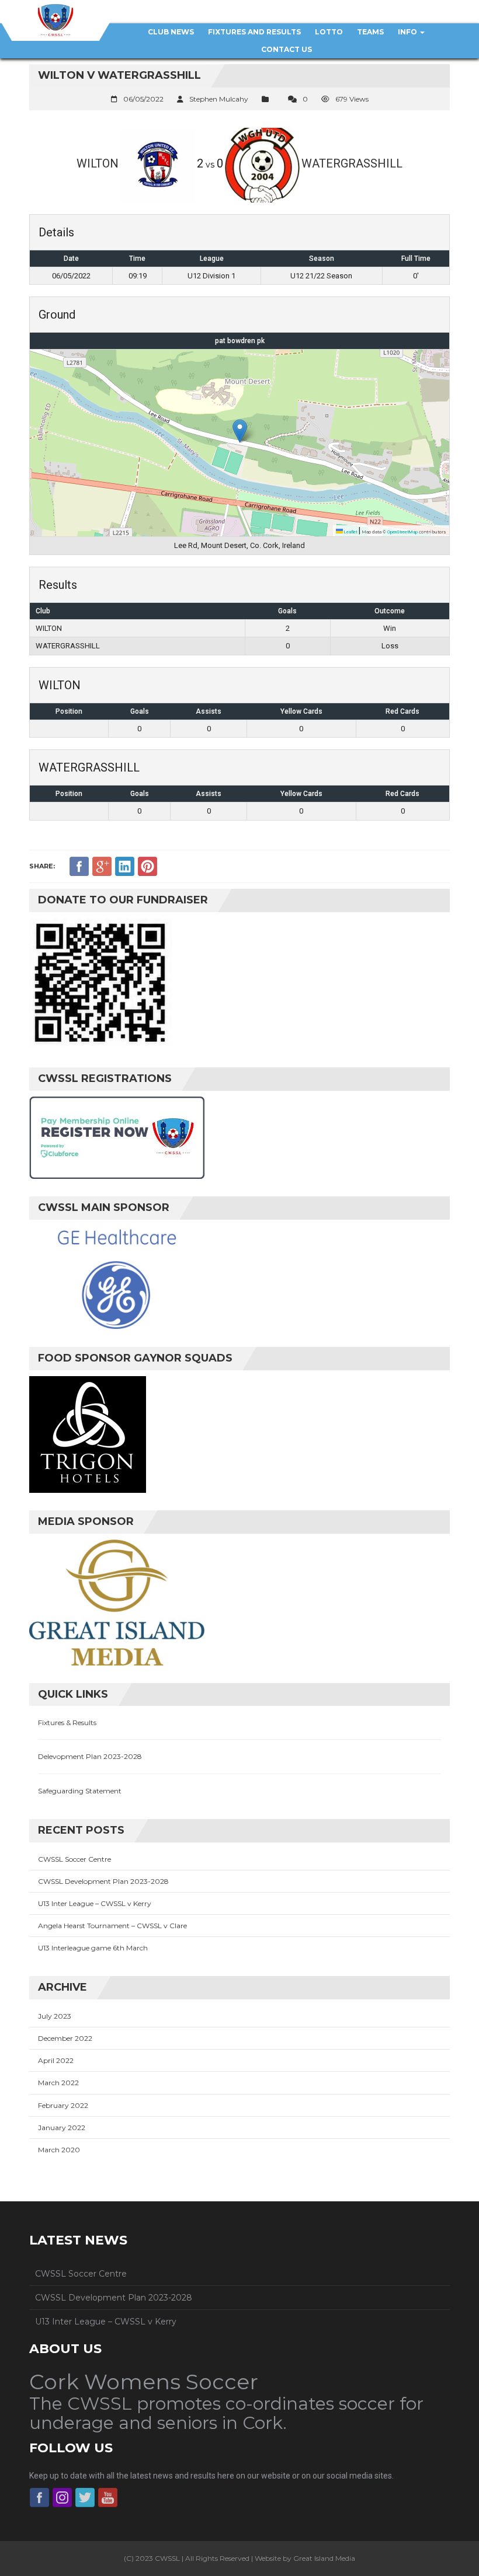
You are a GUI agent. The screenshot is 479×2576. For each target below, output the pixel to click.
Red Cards (402, 711)
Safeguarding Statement (80, 1791)
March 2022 (58, 2083)
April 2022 (56, 2060)
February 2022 (63, 2105)
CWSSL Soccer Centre (74, 1859)
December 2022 (65, 2038)
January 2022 (62, 2128)
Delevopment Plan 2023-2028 (90, 1756)
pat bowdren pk (240, 341)
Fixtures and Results (254, 32)
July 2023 (55, 2016)
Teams (370, 32)
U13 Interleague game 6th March (93, 1948)
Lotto (329, 32)
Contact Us (287, 49)
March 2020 (59, 2150)
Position (69, 711)
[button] (240, 431)
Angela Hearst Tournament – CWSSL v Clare (112, 1926)
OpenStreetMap (402, 532)
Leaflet (350, 532)
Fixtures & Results (67, 1722)
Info (408, 32)
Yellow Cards (301, 711)
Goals (140, 711)
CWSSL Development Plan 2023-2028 (103, 1881)
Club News (171, 32)
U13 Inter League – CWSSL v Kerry (95, 1903)
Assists (209, 711)
